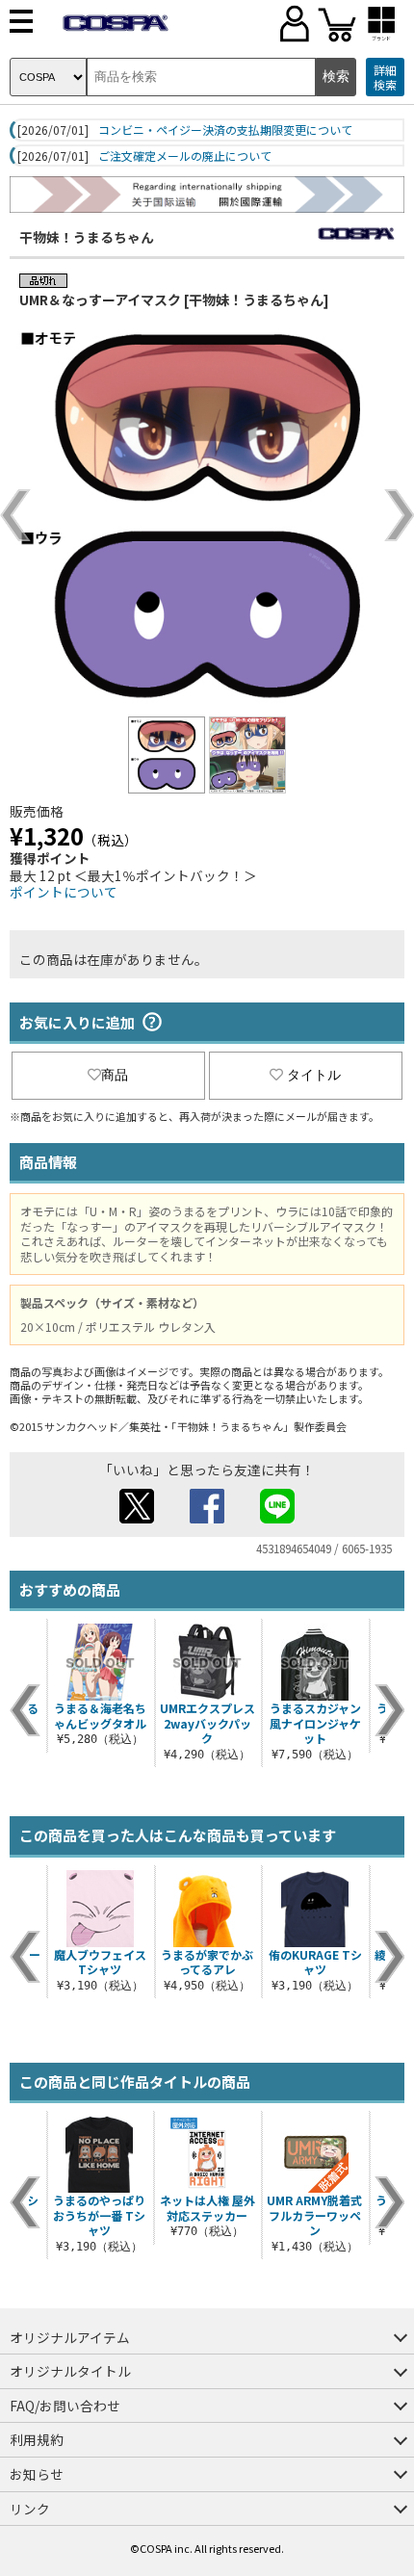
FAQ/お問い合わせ (65, 2406)
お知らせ (37, 2474)
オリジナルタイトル (70, 2371)
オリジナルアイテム (70, 2337)
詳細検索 (385, 78)
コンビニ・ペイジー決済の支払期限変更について (225, 130)
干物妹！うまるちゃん (87, 237)
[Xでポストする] (137, 1518)
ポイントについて (64, 892)
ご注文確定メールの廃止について (185, 156)
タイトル (314, 1075)
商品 (115, 1075)
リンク (30, 2509)
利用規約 (37, 2439)
